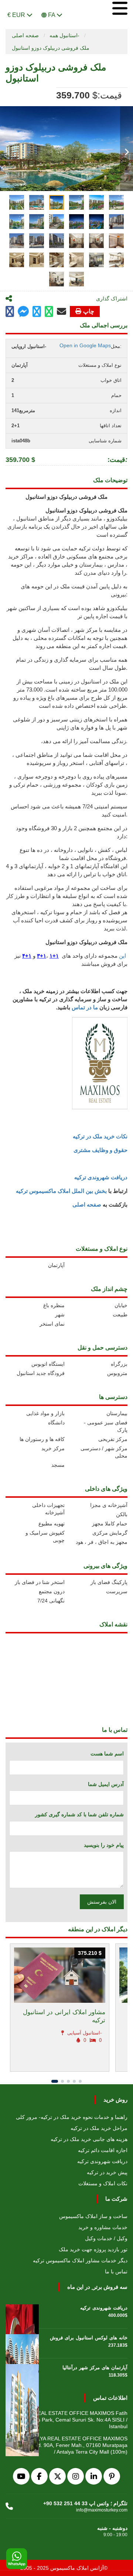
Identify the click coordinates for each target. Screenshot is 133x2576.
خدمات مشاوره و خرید (103, 2227)
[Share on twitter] (37, 312)
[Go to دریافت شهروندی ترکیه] (22, 2314)
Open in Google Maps (85, 345)
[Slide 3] (68, 2081)
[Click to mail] (62, 311)
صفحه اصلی (25, 35)
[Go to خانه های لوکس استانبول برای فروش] (22, 2343)
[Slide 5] (80, 2081)
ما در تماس (85, 1007)
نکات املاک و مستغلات (103, 2183)
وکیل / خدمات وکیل (106, 2238)
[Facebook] (39, 2476)
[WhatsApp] (17, 2559)
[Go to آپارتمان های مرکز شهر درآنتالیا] (22, 2373)
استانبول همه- (64, 35)
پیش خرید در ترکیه (107, 2172)
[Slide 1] (55, 2081)
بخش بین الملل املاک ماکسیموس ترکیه (61, 1191)
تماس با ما (116, 2272)
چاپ (89, 311)
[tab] (17, 202)
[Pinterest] (112, 2476)
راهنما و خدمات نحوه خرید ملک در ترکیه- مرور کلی (72, 2117)
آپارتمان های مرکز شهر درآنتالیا (95, 2368)
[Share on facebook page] (23, 312)
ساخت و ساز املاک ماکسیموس (93, 2216)
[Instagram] (76, 2476)
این (123, 956)
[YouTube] (21, 2476)
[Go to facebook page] (10, 312)
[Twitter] (57, 2476)
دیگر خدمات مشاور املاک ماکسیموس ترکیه (80, 2260)
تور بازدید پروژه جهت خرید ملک (93, 2249)
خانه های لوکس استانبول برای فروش (89, 2338)
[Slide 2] (62, 2081)
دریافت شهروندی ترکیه (101, 1177)
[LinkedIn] (94, 2476)
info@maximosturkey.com (102, 2510)
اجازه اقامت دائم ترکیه (103, 2150)
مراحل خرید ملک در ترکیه (99, 2128)
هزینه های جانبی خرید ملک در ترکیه (89, 2139)
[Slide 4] (74, 2081)
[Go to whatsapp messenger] (49, 312)
